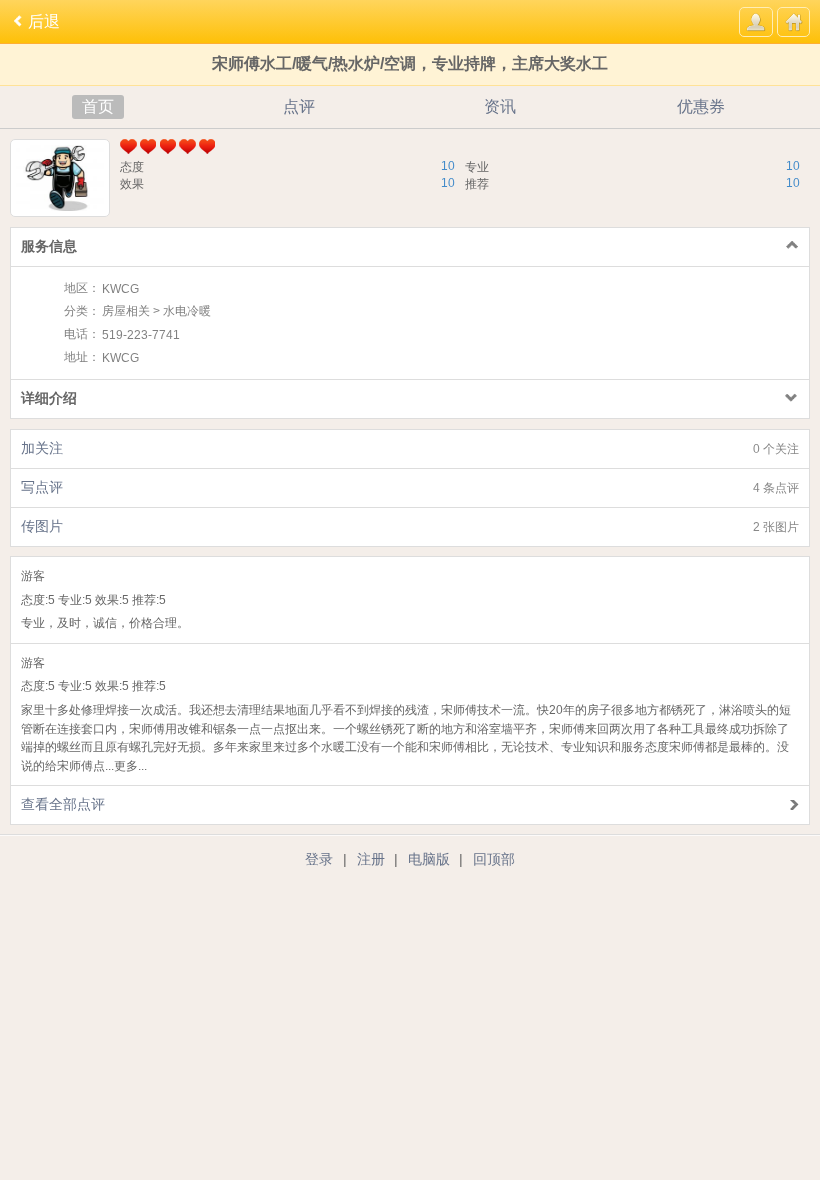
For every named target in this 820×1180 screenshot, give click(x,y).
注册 (371, 859)
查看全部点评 (63, 804)
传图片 (410, 526)
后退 (44, 21)
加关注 (410, 448)
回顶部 (494, 859)
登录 (319, 859)
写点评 (410, 487)
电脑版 (429, 859)
